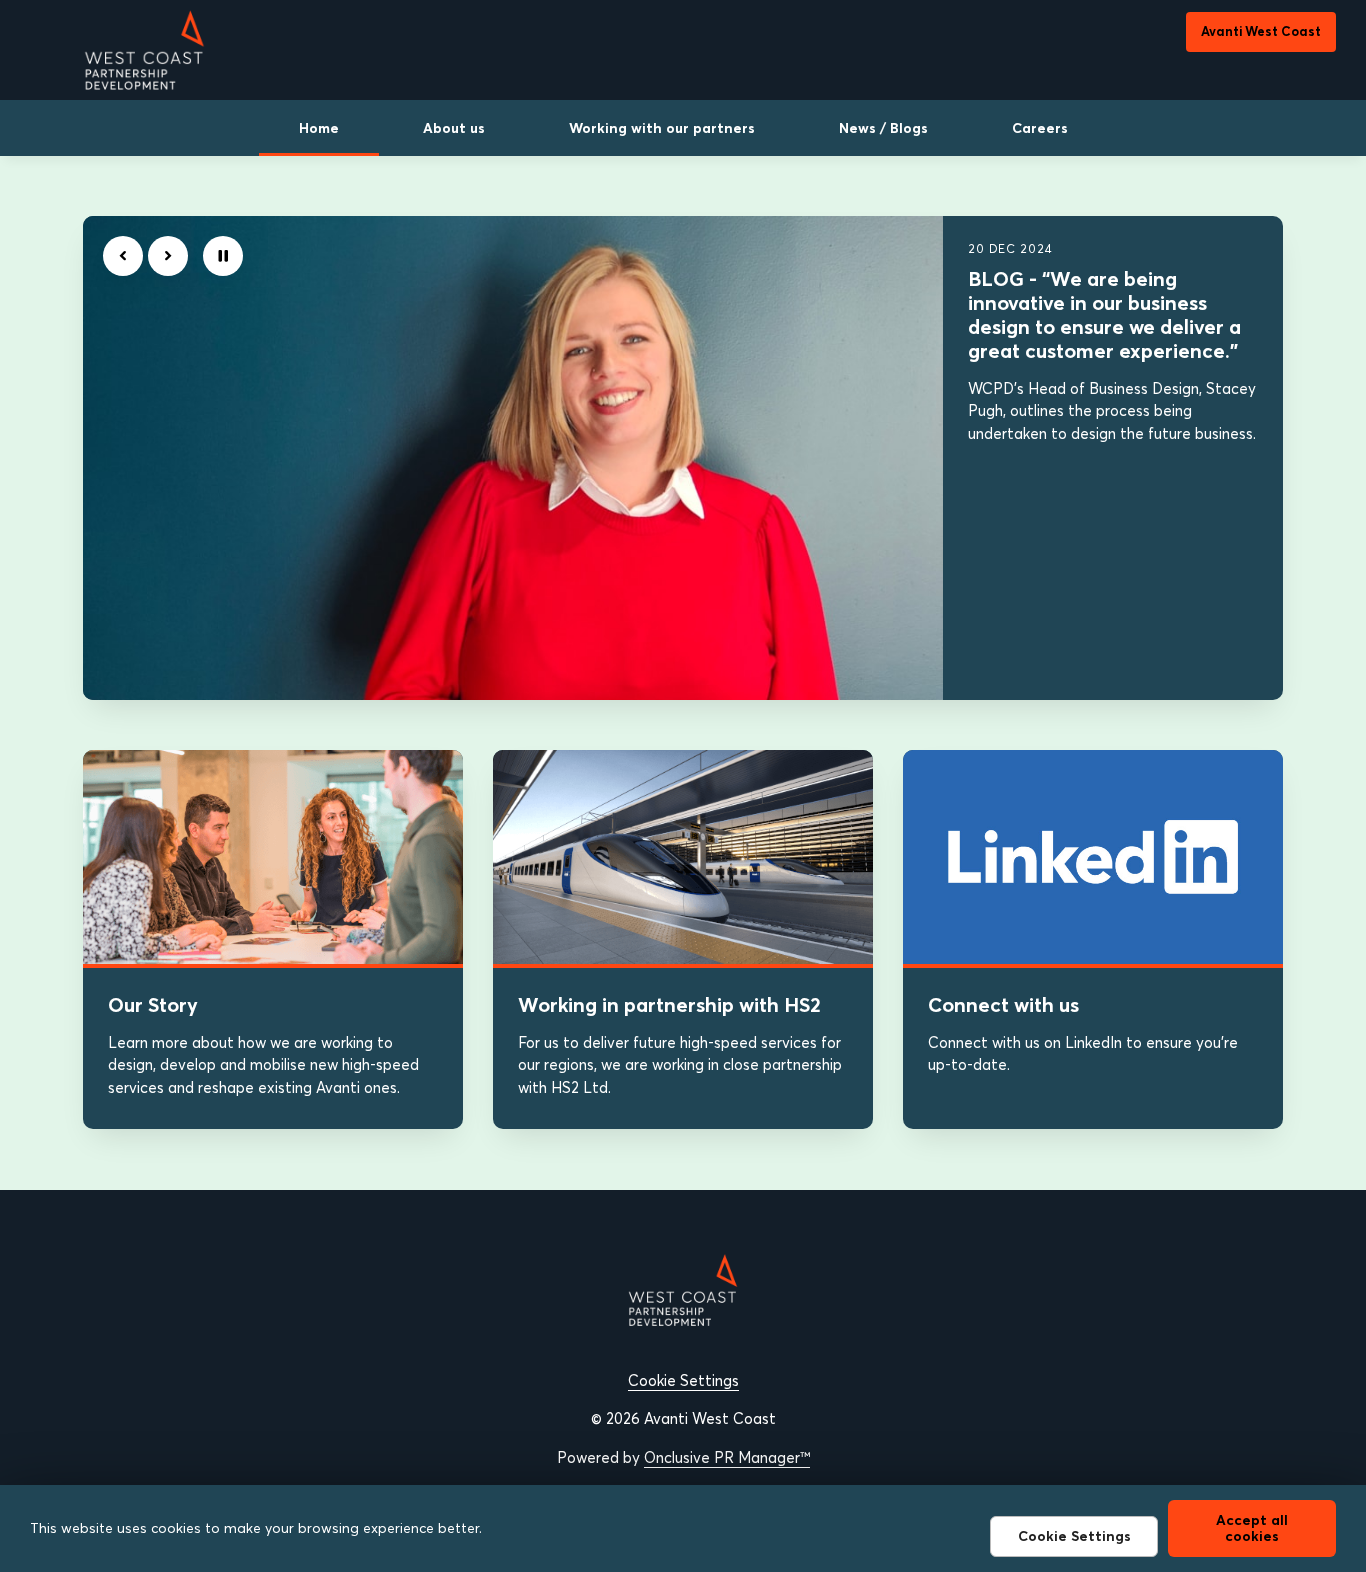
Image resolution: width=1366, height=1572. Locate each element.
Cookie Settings (683, 1380)
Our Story (153, 1004)
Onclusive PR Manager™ (727, 1457)
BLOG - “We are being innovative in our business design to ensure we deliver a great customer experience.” (1104, 314)
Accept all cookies (1252, 1527)
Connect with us (1003, 1004)
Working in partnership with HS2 (669, 1004)
